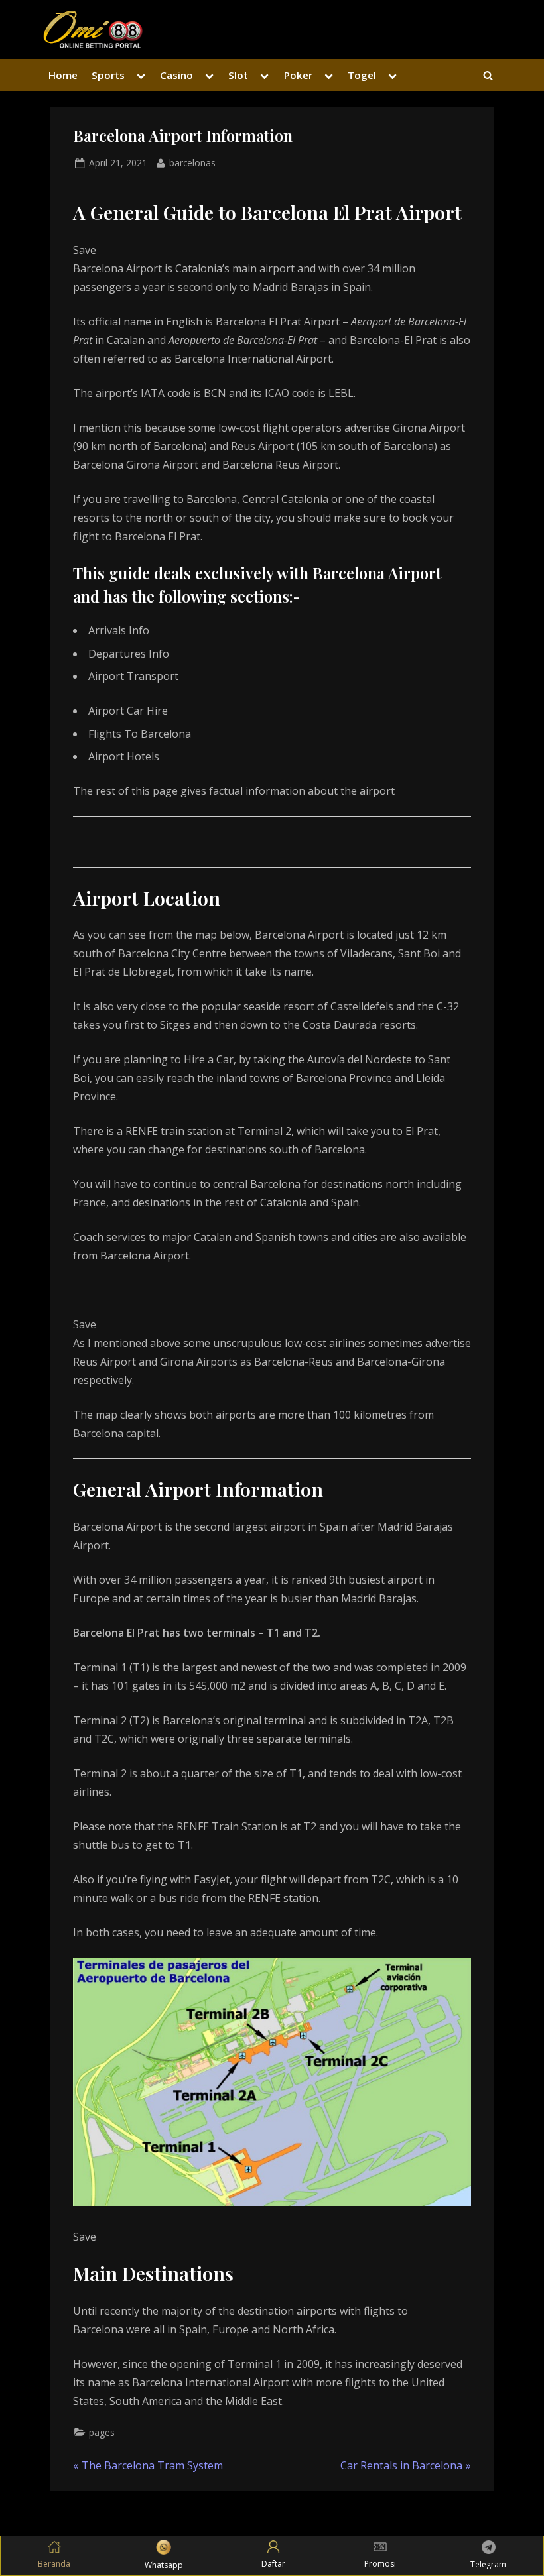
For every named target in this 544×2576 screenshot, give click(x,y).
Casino (176, 75)
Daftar (273, 2564)
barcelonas (192, 162)
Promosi (380, 2564)
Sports (108, 75)
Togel (362, 75)
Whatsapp (164, 2565)
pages (102, 2432)
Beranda (54, 2564)
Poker (298, 75)
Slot (238, 75)
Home (63, 75)
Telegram (488, 2564)
